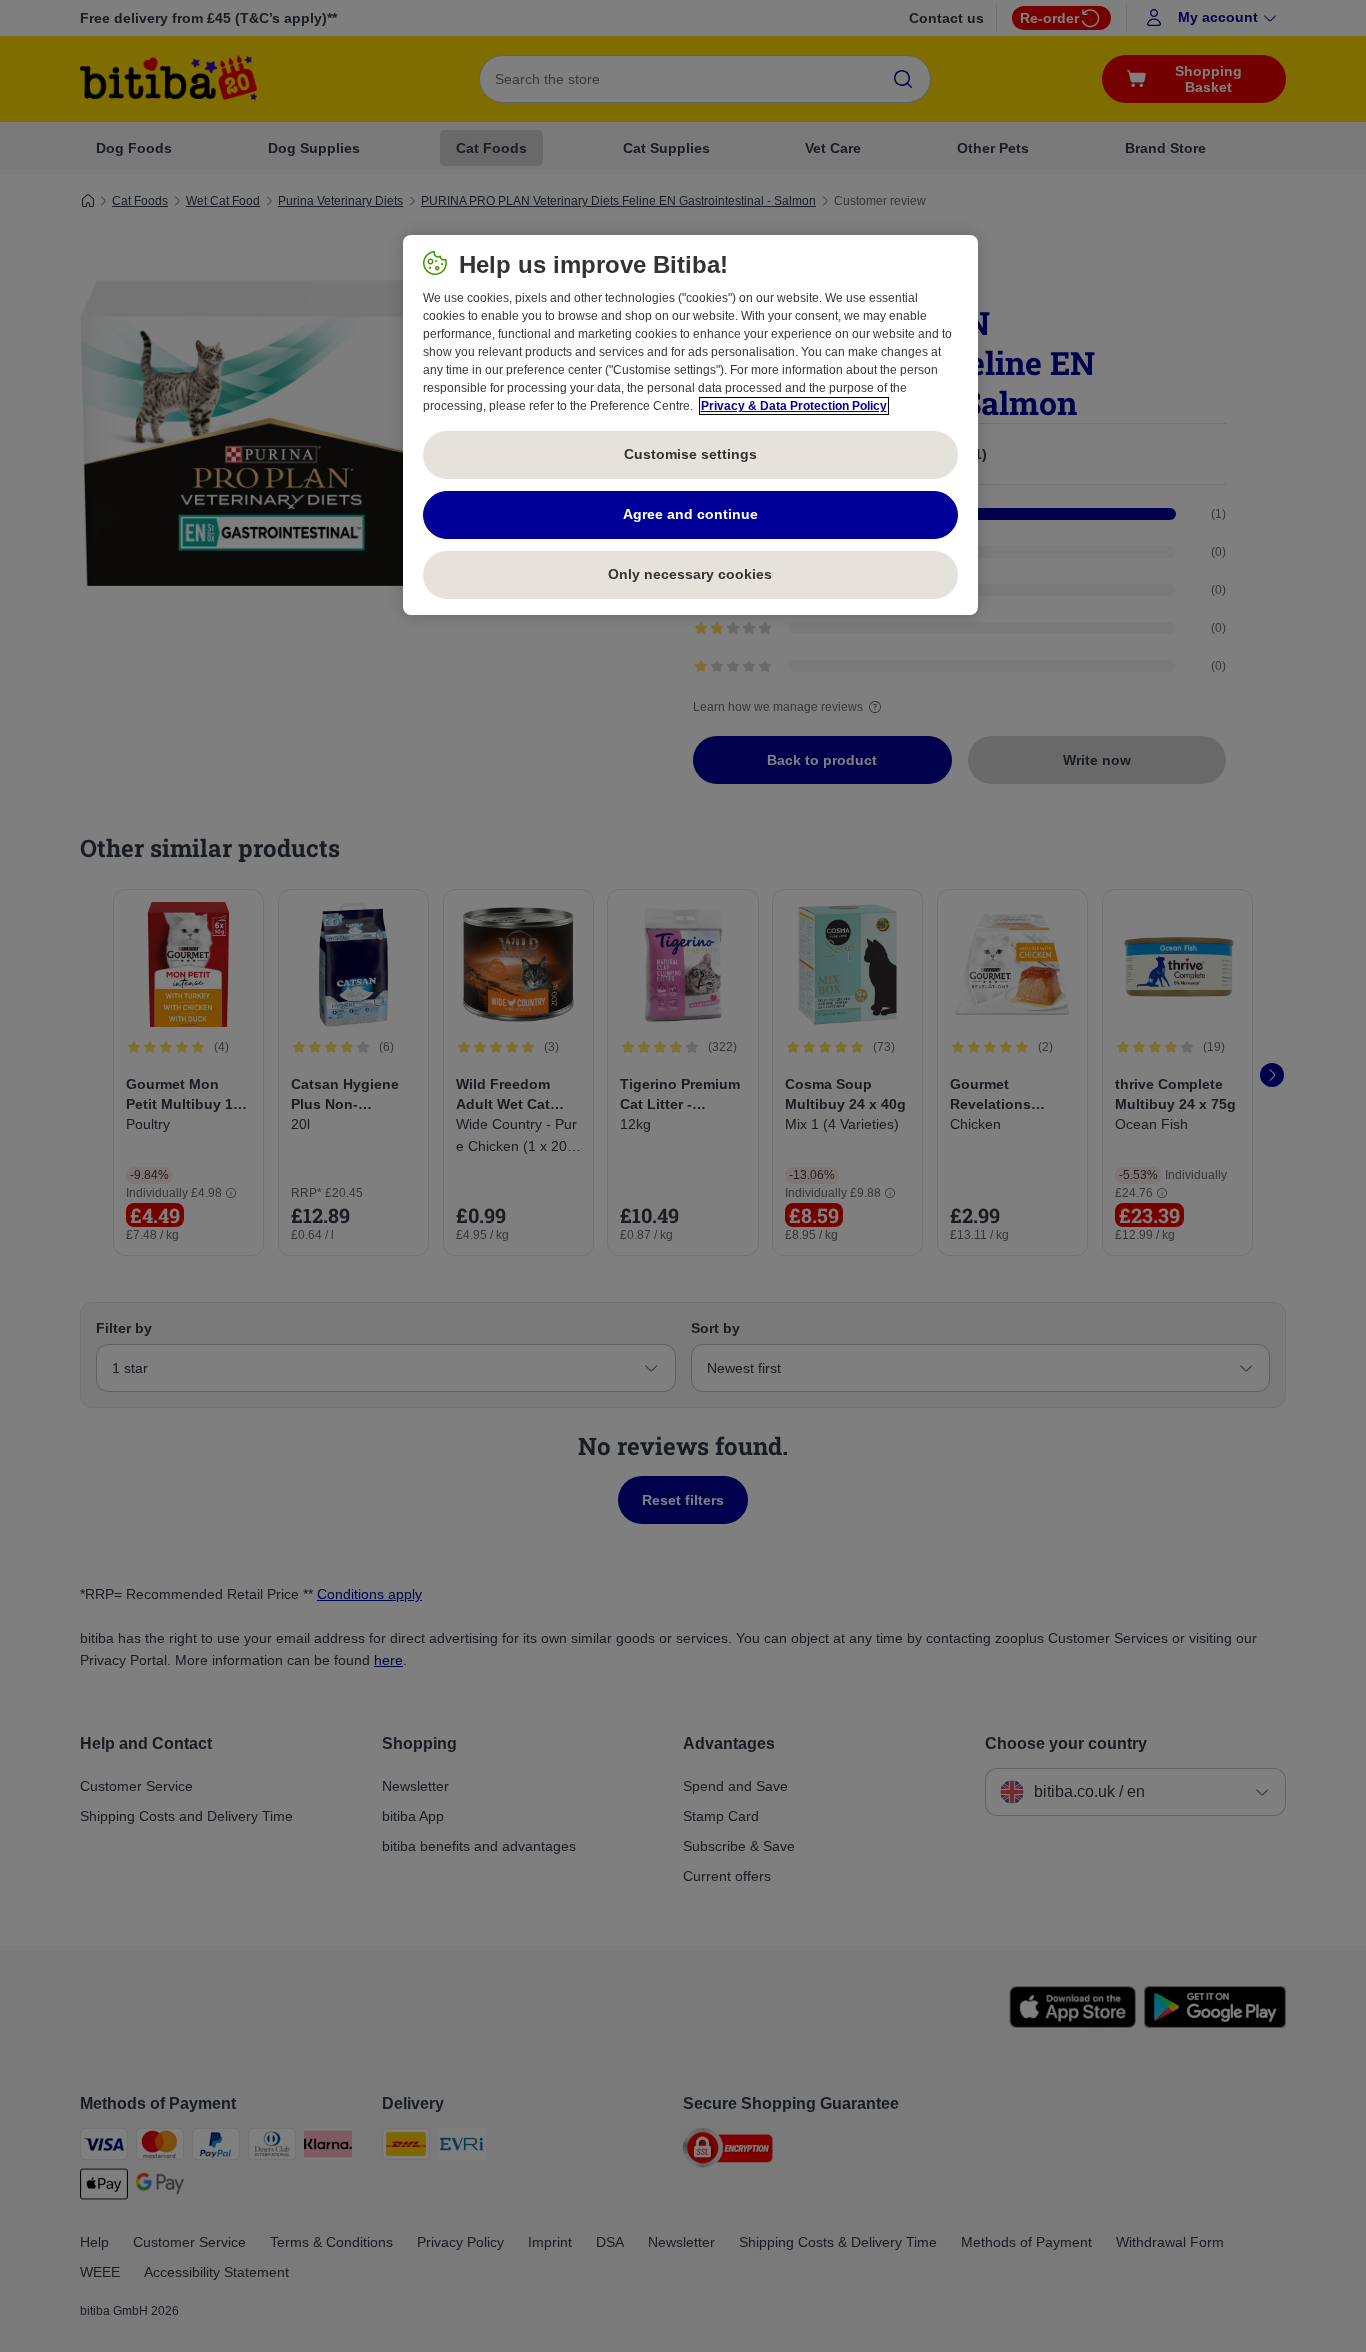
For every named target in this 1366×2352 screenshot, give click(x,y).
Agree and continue (690, 514)
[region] (690, 425)
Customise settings (690, 454)
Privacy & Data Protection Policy (794, 406)
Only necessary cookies (690, 574)
